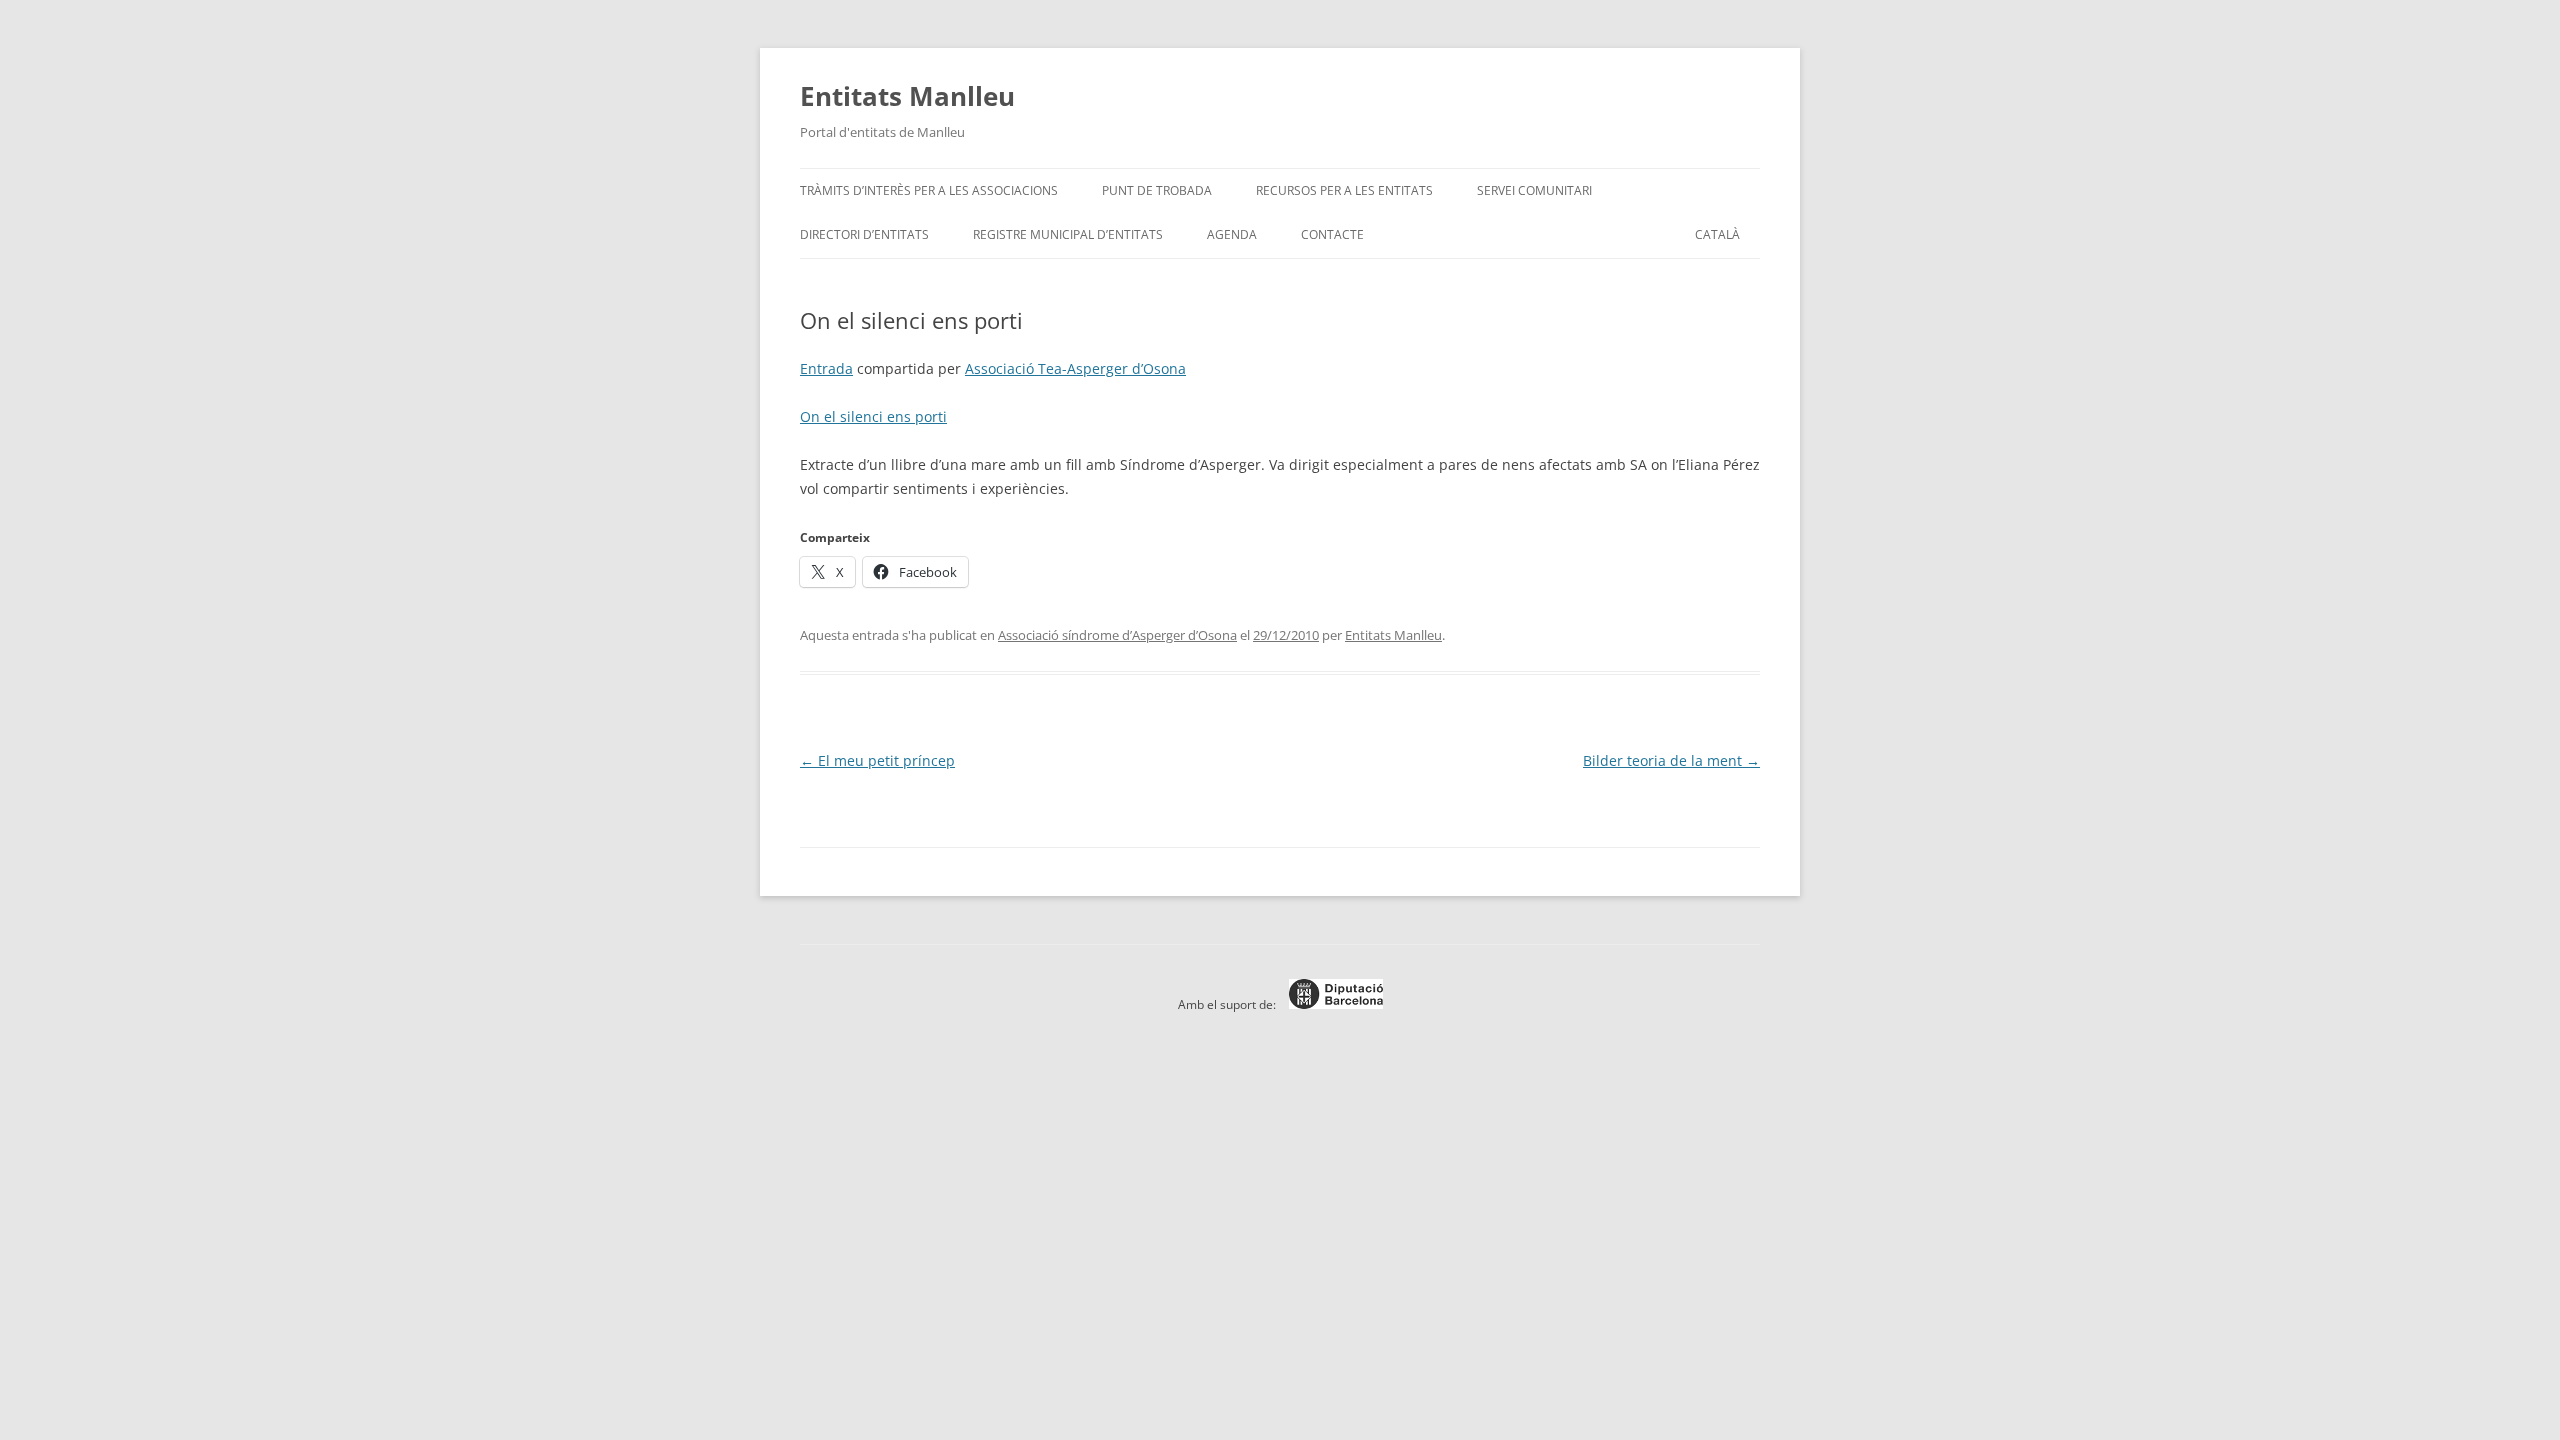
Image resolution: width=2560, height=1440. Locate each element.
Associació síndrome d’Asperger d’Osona (1117, 635)
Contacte (1332, 234)
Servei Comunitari (1534, 190)
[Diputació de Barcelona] (1331, 1004)
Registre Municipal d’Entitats (1068, 234)
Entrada (826, 368)
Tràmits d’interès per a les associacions (929, 190)
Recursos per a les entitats (1344, 190)
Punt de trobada (1157, 190)
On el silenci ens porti (873, 416)
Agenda (1232, 234)
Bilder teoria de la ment (1671, 760)
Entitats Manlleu (907, 96)
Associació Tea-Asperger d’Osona (1075, 368)
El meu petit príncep (877, 760)
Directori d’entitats (864, 234)
